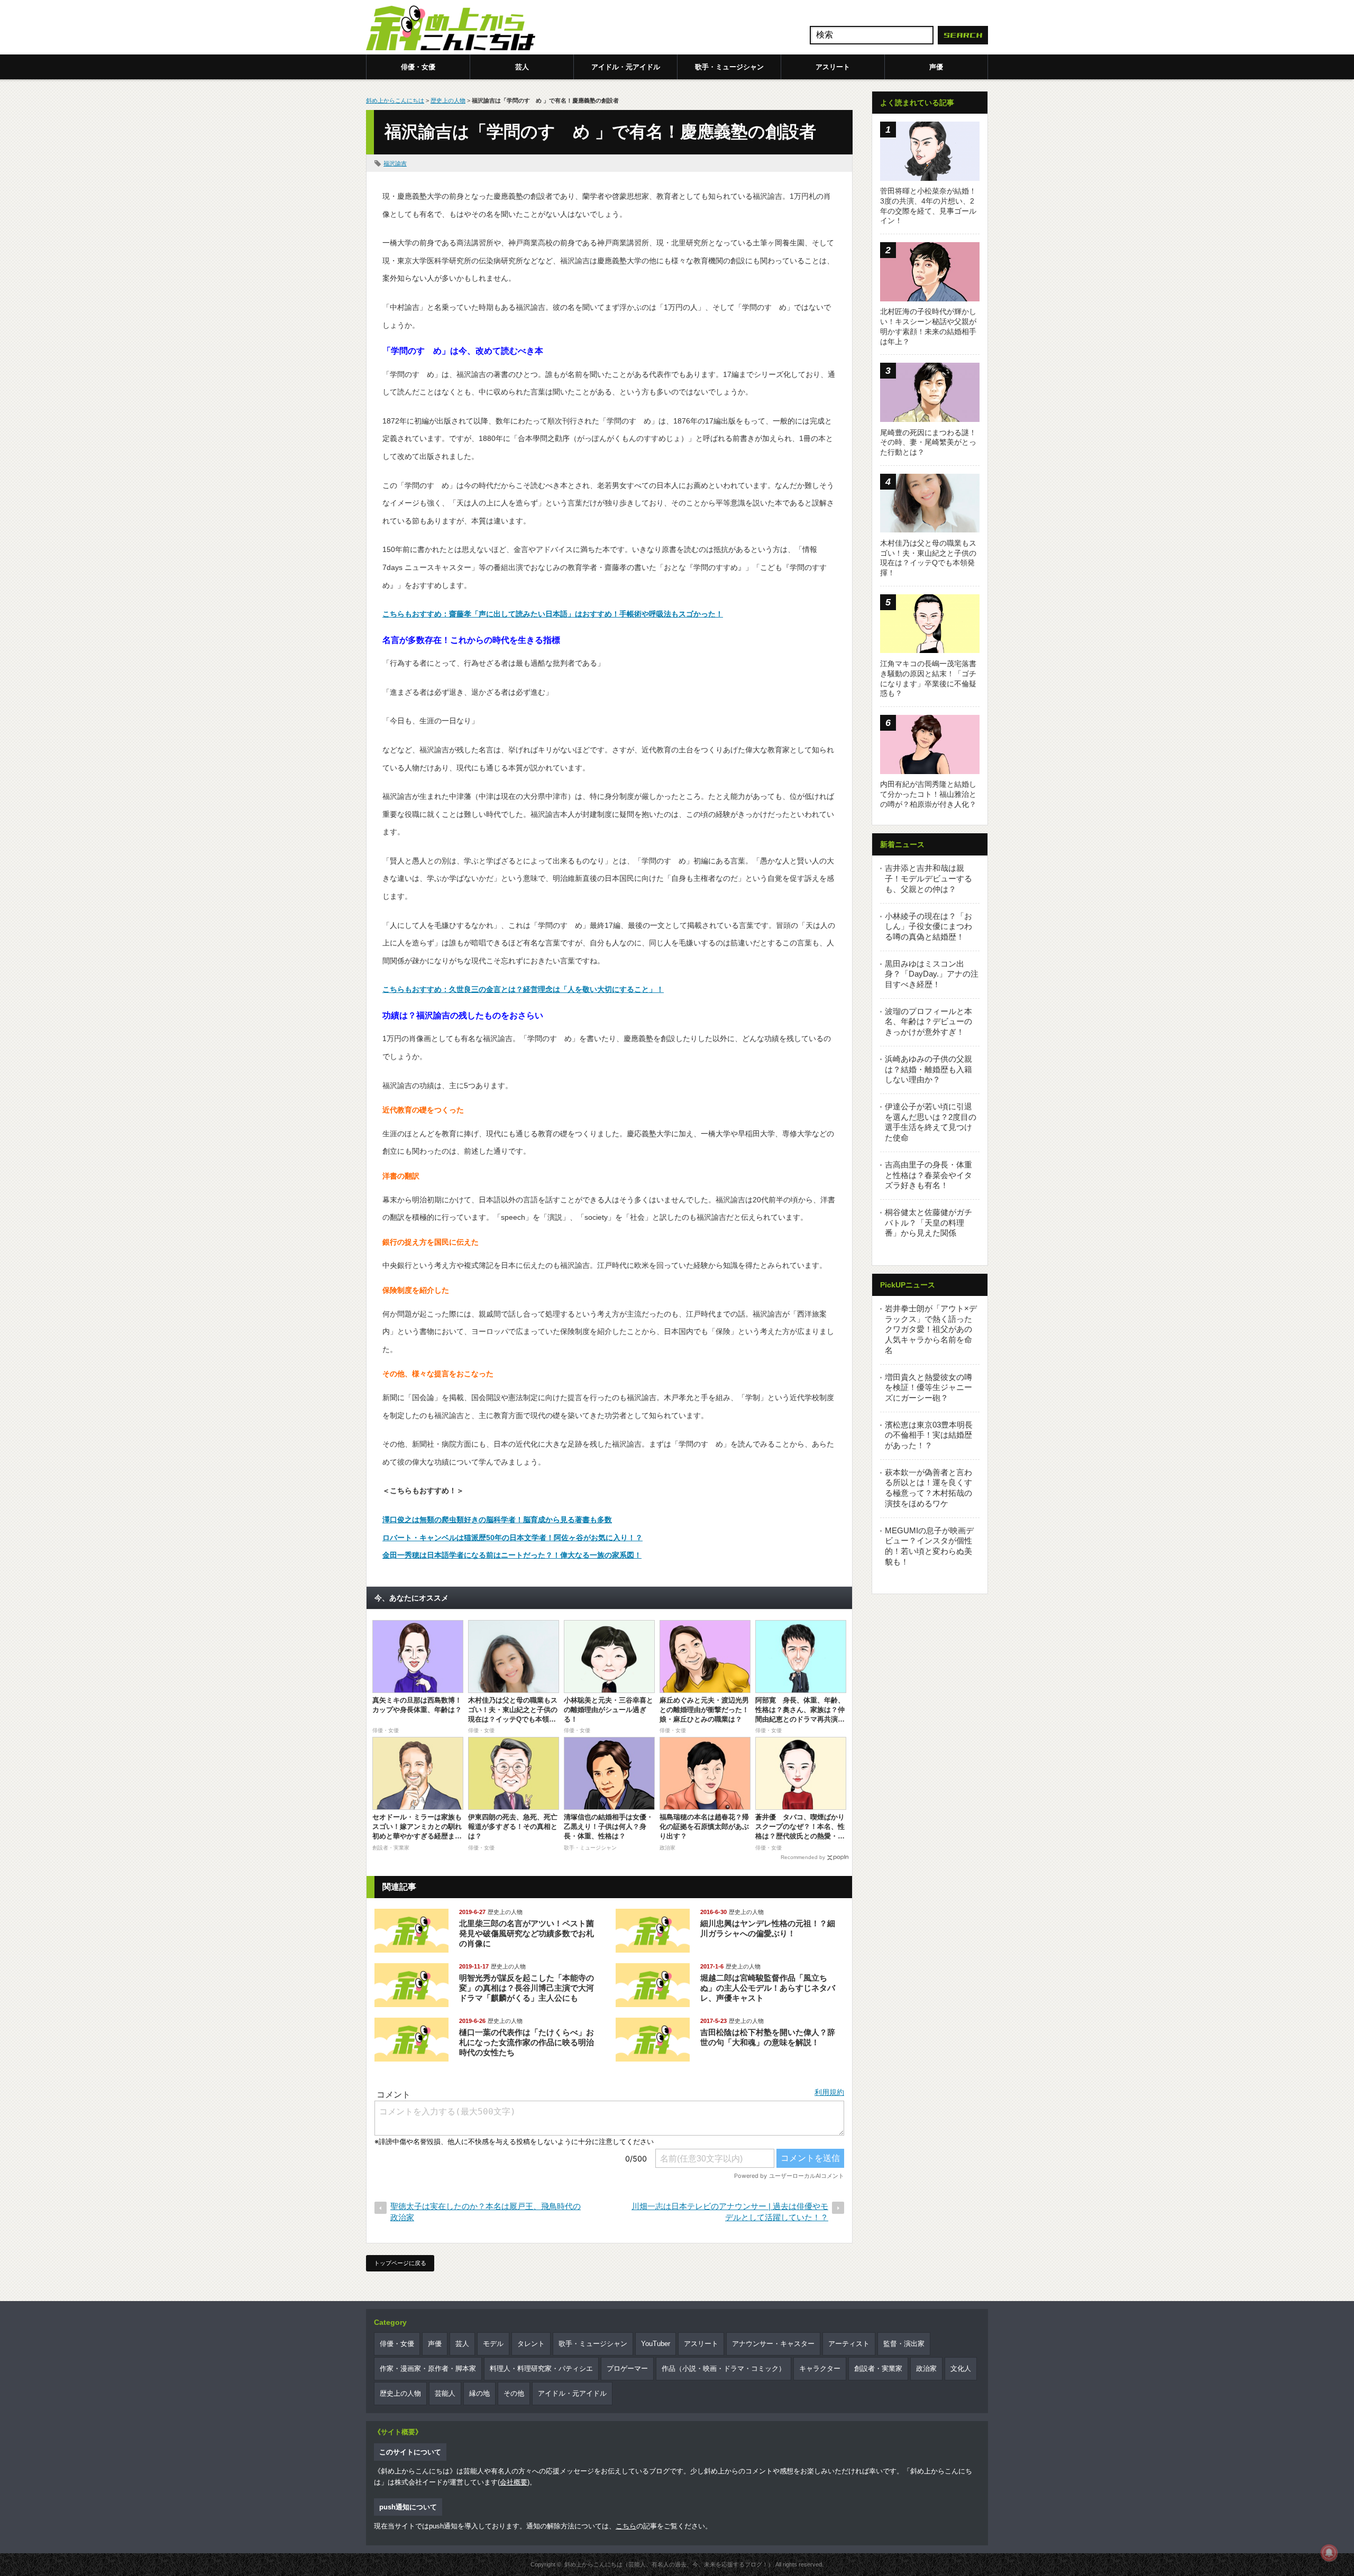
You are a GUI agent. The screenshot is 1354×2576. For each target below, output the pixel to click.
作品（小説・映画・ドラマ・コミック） (724, 2368)
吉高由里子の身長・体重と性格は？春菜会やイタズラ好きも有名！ (928, 1175)
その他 (514, 2393)
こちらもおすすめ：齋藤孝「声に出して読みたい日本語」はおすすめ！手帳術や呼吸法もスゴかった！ (553, 614)
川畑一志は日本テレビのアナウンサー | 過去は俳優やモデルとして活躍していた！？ (730, 2212)
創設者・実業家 (878, 2368)
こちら (626, 2526)
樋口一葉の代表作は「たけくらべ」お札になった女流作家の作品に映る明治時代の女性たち (527, 2042)
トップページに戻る (400, 2263)
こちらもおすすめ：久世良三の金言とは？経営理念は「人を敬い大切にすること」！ (523, 989)
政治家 (926, 2368)
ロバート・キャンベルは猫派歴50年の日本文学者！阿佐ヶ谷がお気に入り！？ (513, 1538)
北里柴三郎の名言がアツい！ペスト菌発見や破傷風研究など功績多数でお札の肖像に (527, 1933)
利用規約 (829, 2092)
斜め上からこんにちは (395, 100)
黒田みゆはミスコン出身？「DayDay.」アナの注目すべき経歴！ (932, 974)
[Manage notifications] (1329, 2553)
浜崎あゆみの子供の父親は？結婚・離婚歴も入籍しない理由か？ (928, 1069)
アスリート (833, 67)
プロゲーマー (627, 2368)
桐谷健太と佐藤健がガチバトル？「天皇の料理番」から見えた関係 (928, 1222)
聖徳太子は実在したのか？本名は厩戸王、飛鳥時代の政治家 (486, 2212)
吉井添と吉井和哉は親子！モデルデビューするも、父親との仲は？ (928, 878)
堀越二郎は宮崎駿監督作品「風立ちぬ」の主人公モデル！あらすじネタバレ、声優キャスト (768, 1988)
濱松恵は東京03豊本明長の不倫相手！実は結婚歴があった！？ (929, 1435)
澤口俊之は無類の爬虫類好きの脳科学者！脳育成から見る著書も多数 (497, 1520)
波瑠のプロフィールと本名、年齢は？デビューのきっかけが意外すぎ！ (928, 1022)
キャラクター (820, 2368)
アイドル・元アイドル (626, 67)
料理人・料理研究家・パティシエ (541, 2368)
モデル (493, 2344)
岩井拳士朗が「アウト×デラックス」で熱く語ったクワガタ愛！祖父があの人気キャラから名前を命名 (931, 1329)
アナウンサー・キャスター (773, 2344)
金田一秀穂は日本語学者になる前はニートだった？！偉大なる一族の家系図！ (512, 1555)
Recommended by (803, 1857)
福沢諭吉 (395, 163)
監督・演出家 (904, 2344)
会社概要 (514, 2482)
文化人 (961, 2368)
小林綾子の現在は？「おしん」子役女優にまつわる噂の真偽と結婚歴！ (928, 926)
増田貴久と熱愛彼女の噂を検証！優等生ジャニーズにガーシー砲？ (928, 1387)
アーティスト (849, 2344)
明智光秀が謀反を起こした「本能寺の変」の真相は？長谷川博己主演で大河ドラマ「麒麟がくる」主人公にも (527, 1988)
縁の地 (479, 2393)
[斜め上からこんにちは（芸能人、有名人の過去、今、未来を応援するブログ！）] (451, 29)
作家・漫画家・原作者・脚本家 (428, 2368)
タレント (531, 2344)
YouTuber (656, 2344)
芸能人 (445, 2393)
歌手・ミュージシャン (729, 67)
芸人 (522, 67)
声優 (936, 67)
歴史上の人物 (448, 100)
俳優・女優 (418, 67)
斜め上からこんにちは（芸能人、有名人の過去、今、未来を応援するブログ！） (669, 2564)
